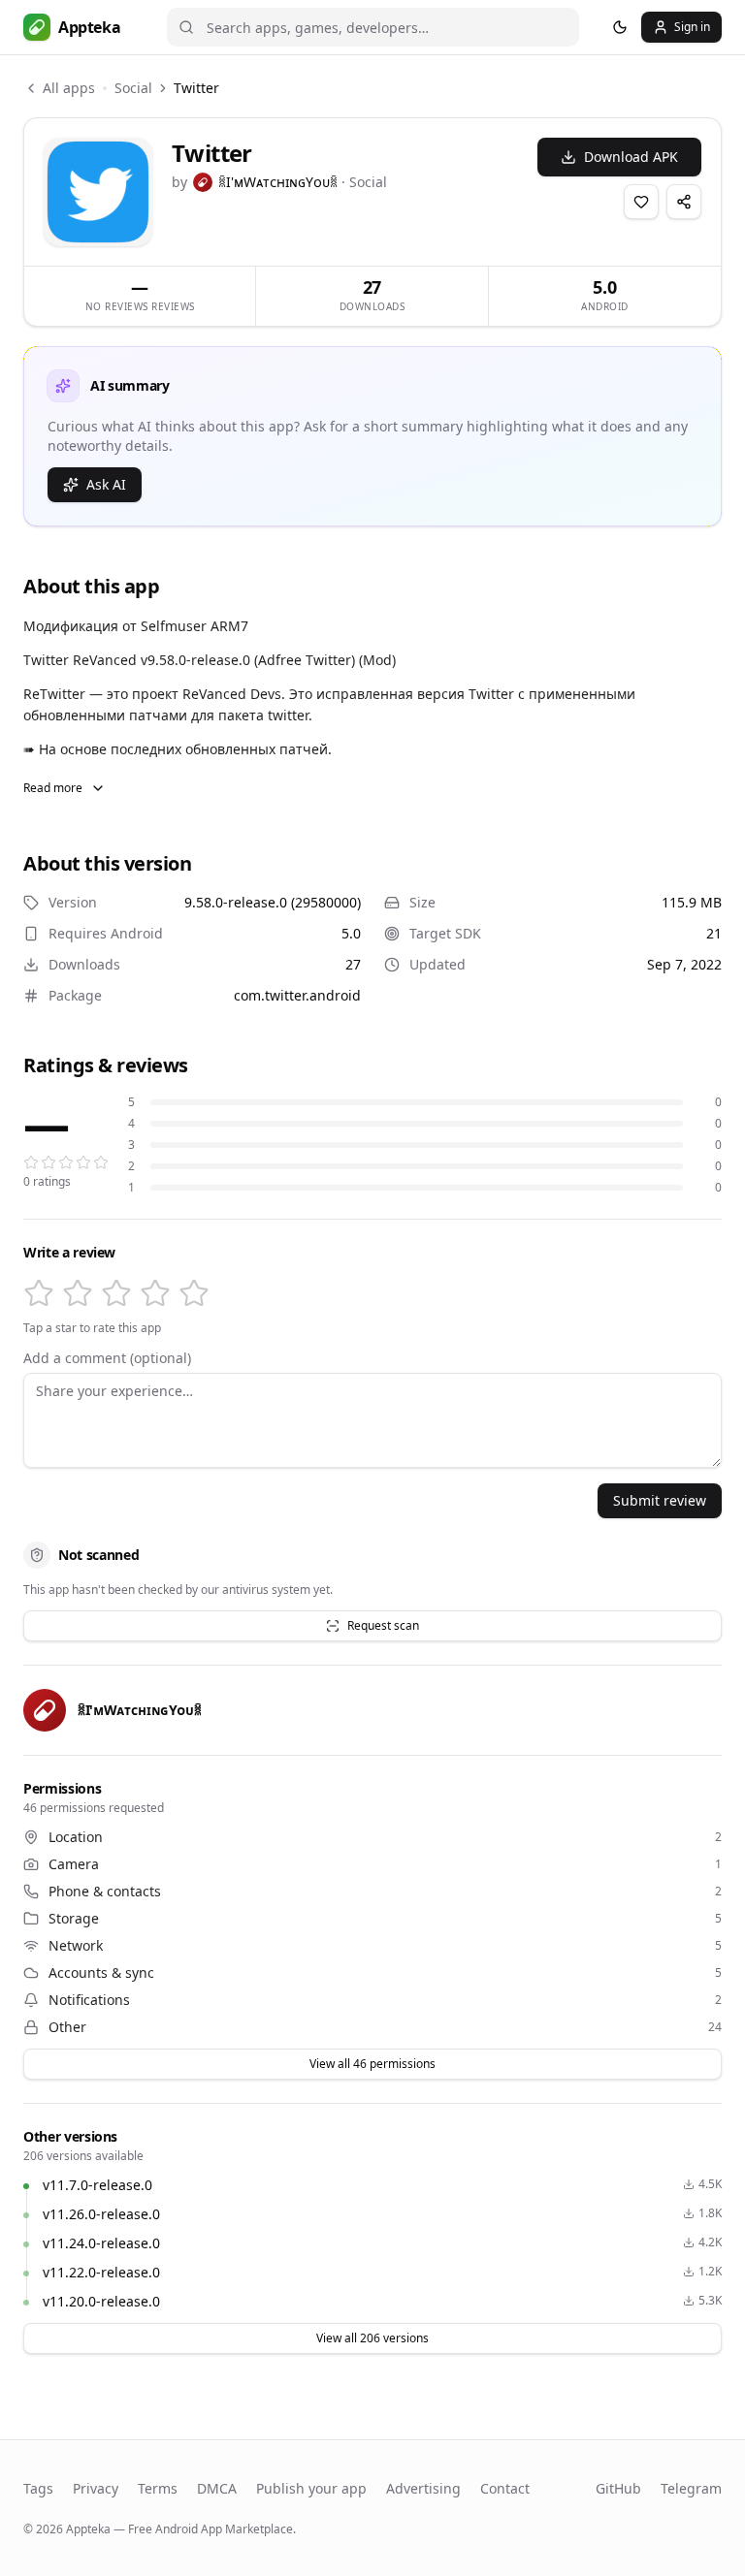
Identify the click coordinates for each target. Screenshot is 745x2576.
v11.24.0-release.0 (101, 2243)
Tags (38, 2488)
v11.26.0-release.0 (101, 2214)
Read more (53, 788)
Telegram (691, 2488)
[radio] (39, 1293)
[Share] (684, 202)
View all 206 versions (372, 2338)
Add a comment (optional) (107, 1358)
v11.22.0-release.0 (101, 2272)
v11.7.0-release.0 (97, 2185)
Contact (505, 2488)
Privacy (96, 2488)
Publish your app (311, 2488)
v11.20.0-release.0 (101, 2301)
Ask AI (106, 484)
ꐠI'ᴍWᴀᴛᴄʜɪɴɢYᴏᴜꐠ (278, 182)
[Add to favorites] (641, 202)
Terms (158, 2488)
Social (133, 88)
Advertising (423, 2488)
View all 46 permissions (372, 2064)
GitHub (618, 2488)
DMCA (217, 2488)
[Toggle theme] (620, 27)
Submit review (660, 1500)
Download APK (631, 157)
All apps (69, 88)
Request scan (383, 1625)
